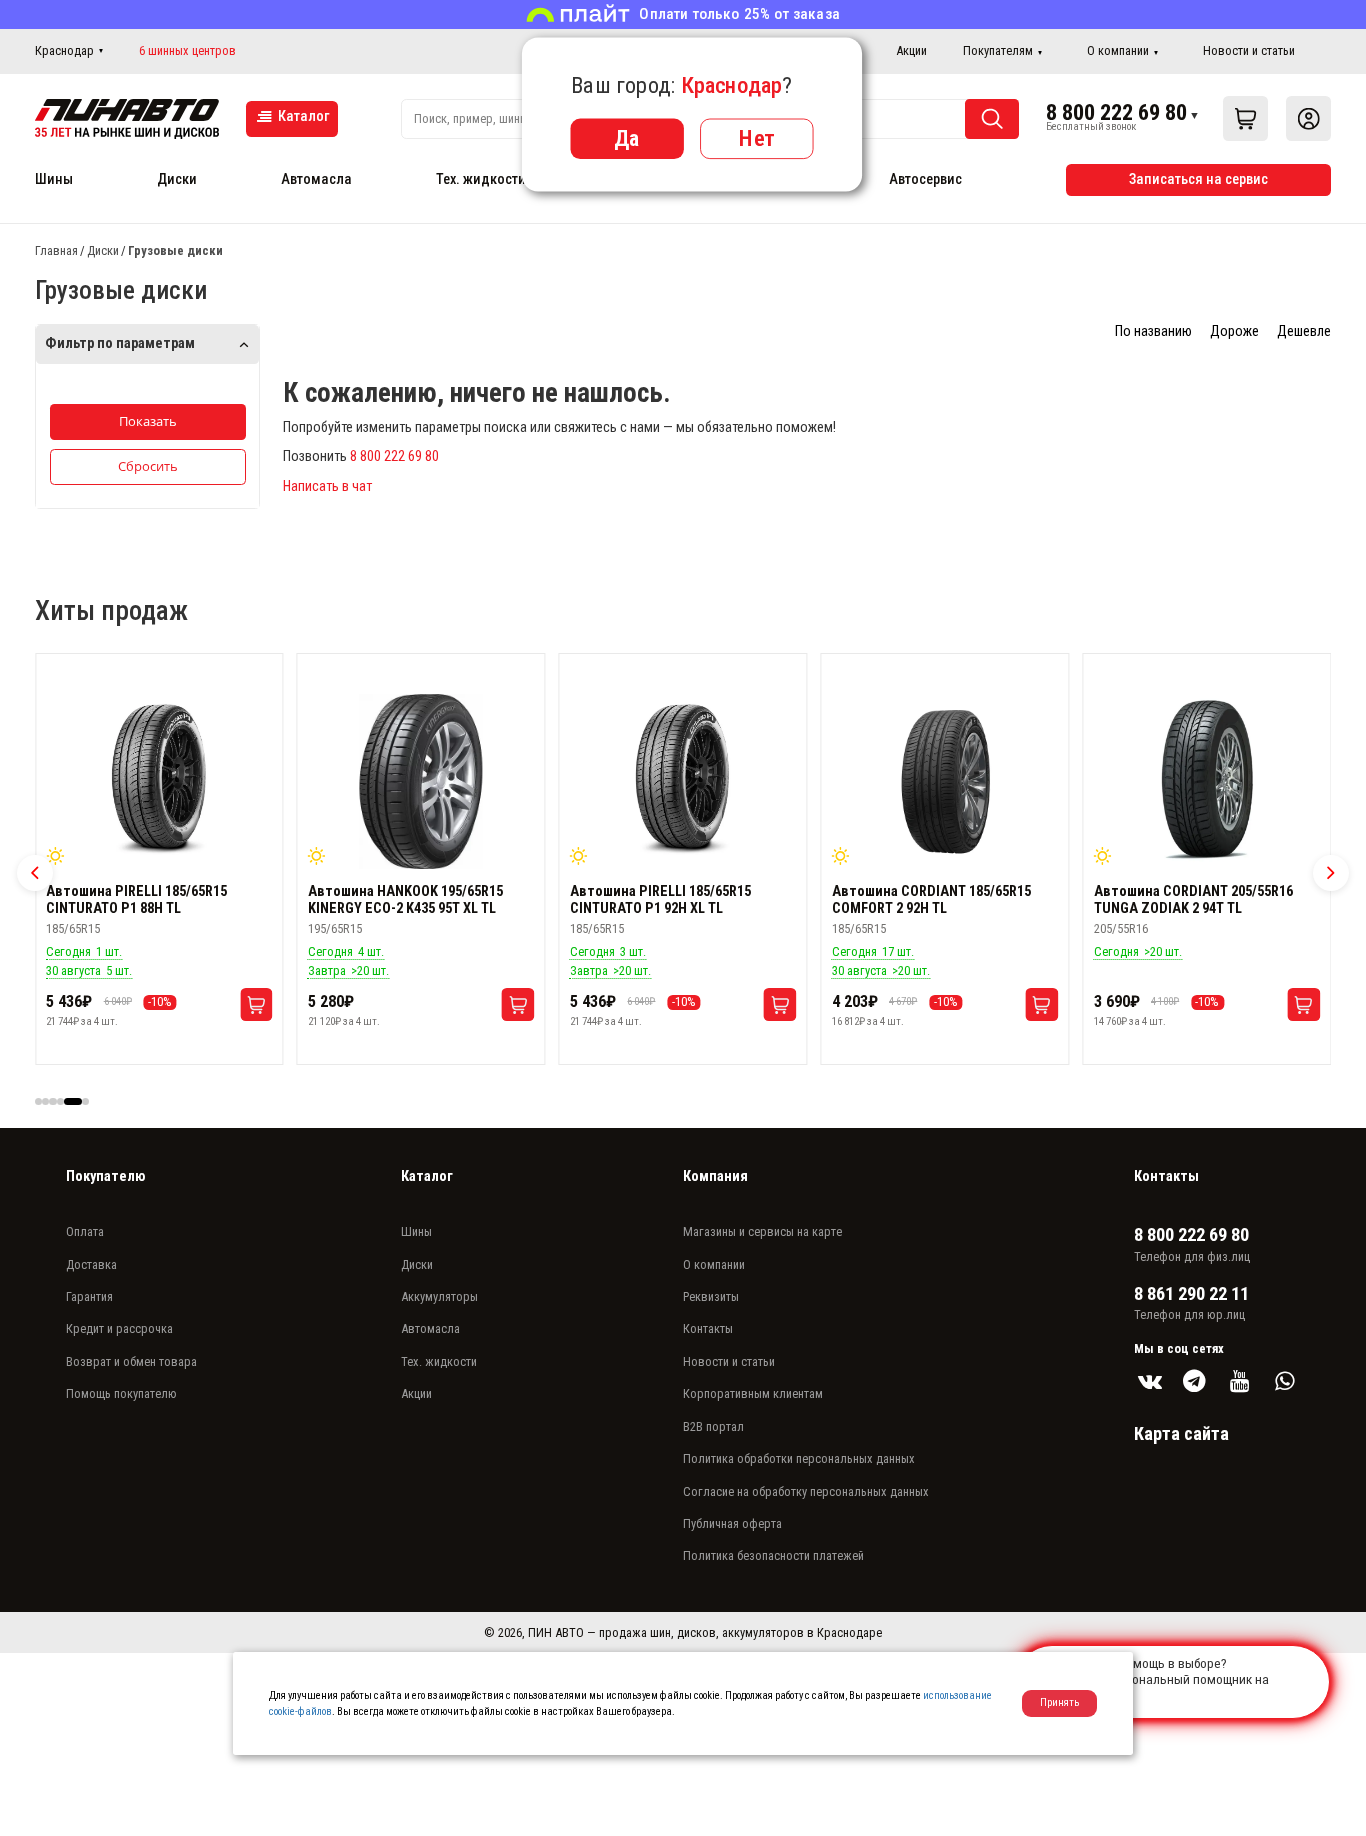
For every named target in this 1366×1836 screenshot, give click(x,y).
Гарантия (89, 1296)
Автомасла (316, 179)
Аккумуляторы (439, 1296)
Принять (1059, 1702)
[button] (35, 873)
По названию (1153, 331)
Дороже (1234, 331)
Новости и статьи (1249, 50)
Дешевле (1304, 331)
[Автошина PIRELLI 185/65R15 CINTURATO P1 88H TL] (159, 782)
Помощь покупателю (121, 1393)
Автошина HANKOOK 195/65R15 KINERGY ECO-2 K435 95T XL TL (405, 900)
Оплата (85, 1231)
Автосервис (925, 179)
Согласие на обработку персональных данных (806, 1491)
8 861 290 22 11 (1191, 1294)
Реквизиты (711, 1296)
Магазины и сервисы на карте (762, 1231)
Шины (54, 179)
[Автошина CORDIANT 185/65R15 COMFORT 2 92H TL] (945, 782)
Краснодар (64, 50)
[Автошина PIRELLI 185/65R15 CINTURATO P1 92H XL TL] (683, 782)
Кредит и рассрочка (119, 1328)
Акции (911, 50)
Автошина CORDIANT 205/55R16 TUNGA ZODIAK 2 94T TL (1193, 900)
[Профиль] (1308, 118)
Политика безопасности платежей (773, 1555)
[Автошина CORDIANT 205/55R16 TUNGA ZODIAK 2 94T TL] (1207, 782)
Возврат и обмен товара (131, 1361)
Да (627, 138)
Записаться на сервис (1198, 179)
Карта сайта (1181, 1433)
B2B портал (713, 1426)
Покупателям (998, 50)
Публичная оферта (732, 1523)
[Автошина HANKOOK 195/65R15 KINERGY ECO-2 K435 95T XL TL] (421, 782)
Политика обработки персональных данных (799, 1458)
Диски (177, 179)
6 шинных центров (187, 51)
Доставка (91, 1264)
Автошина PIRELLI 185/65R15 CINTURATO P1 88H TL (136, 900)
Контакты (708, 1328)
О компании (1118, 50)
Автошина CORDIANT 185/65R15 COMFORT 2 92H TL (931, 900)
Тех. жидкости (481, 179)
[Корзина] (1245, 118)
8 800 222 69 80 (1116, 112)
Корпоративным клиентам (753, 1393)
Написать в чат (327, 486)
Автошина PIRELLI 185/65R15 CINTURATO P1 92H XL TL (660, 900)
